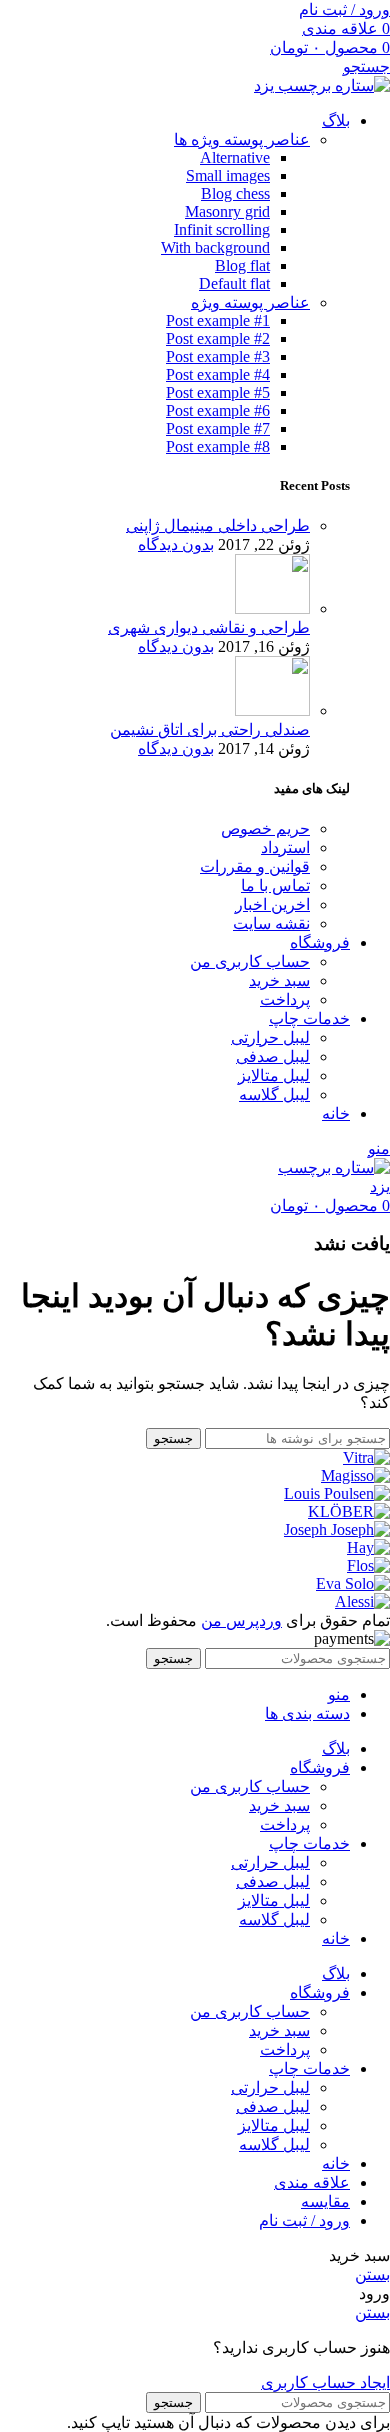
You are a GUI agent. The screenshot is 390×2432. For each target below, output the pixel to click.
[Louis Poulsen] (337, 1493)
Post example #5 (218, 392)
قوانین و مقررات (255, 866)
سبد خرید (279, 980)
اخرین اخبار (272, 904)
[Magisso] (355, 1475)
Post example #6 (218, 410)
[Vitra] (366, 1457)
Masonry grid (227, 211)
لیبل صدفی (273, 1056)
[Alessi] (362, 1601)
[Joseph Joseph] (337, 1529)
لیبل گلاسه (274, 1094)
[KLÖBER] (349, 1511)
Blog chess (235, 193)
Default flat (234, 283)
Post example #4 (218, 374)
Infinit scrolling (222, 229)
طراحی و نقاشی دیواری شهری (209, 627)
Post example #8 (218, 446)
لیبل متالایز (274, 1075)
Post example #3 (218, 356)
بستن (372, 2274)
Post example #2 (218, 338)
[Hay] (368, 1547)
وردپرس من (241, 1620)
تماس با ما (275, 885)
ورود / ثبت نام (304, 2220)
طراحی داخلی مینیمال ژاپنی (218, 525)
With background (215, 247)
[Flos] (368, 1565)
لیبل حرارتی (270, 1037)
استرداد (285, 847)
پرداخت (285, 999)
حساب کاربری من (250, 961)
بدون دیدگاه (176, 544)
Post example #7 (218, 428)
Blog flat (242, 265)
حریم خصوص (265, 828)
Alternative (235, 157)
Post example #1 (218, 320)
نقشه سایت (271, 923)
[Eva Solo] (353, 1583)
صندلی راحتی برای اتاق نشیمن (210, 729)
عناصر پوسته (242, 139)
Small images (228, 175)
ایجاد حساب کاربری (325, 2382)
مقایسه (325, 2201)
